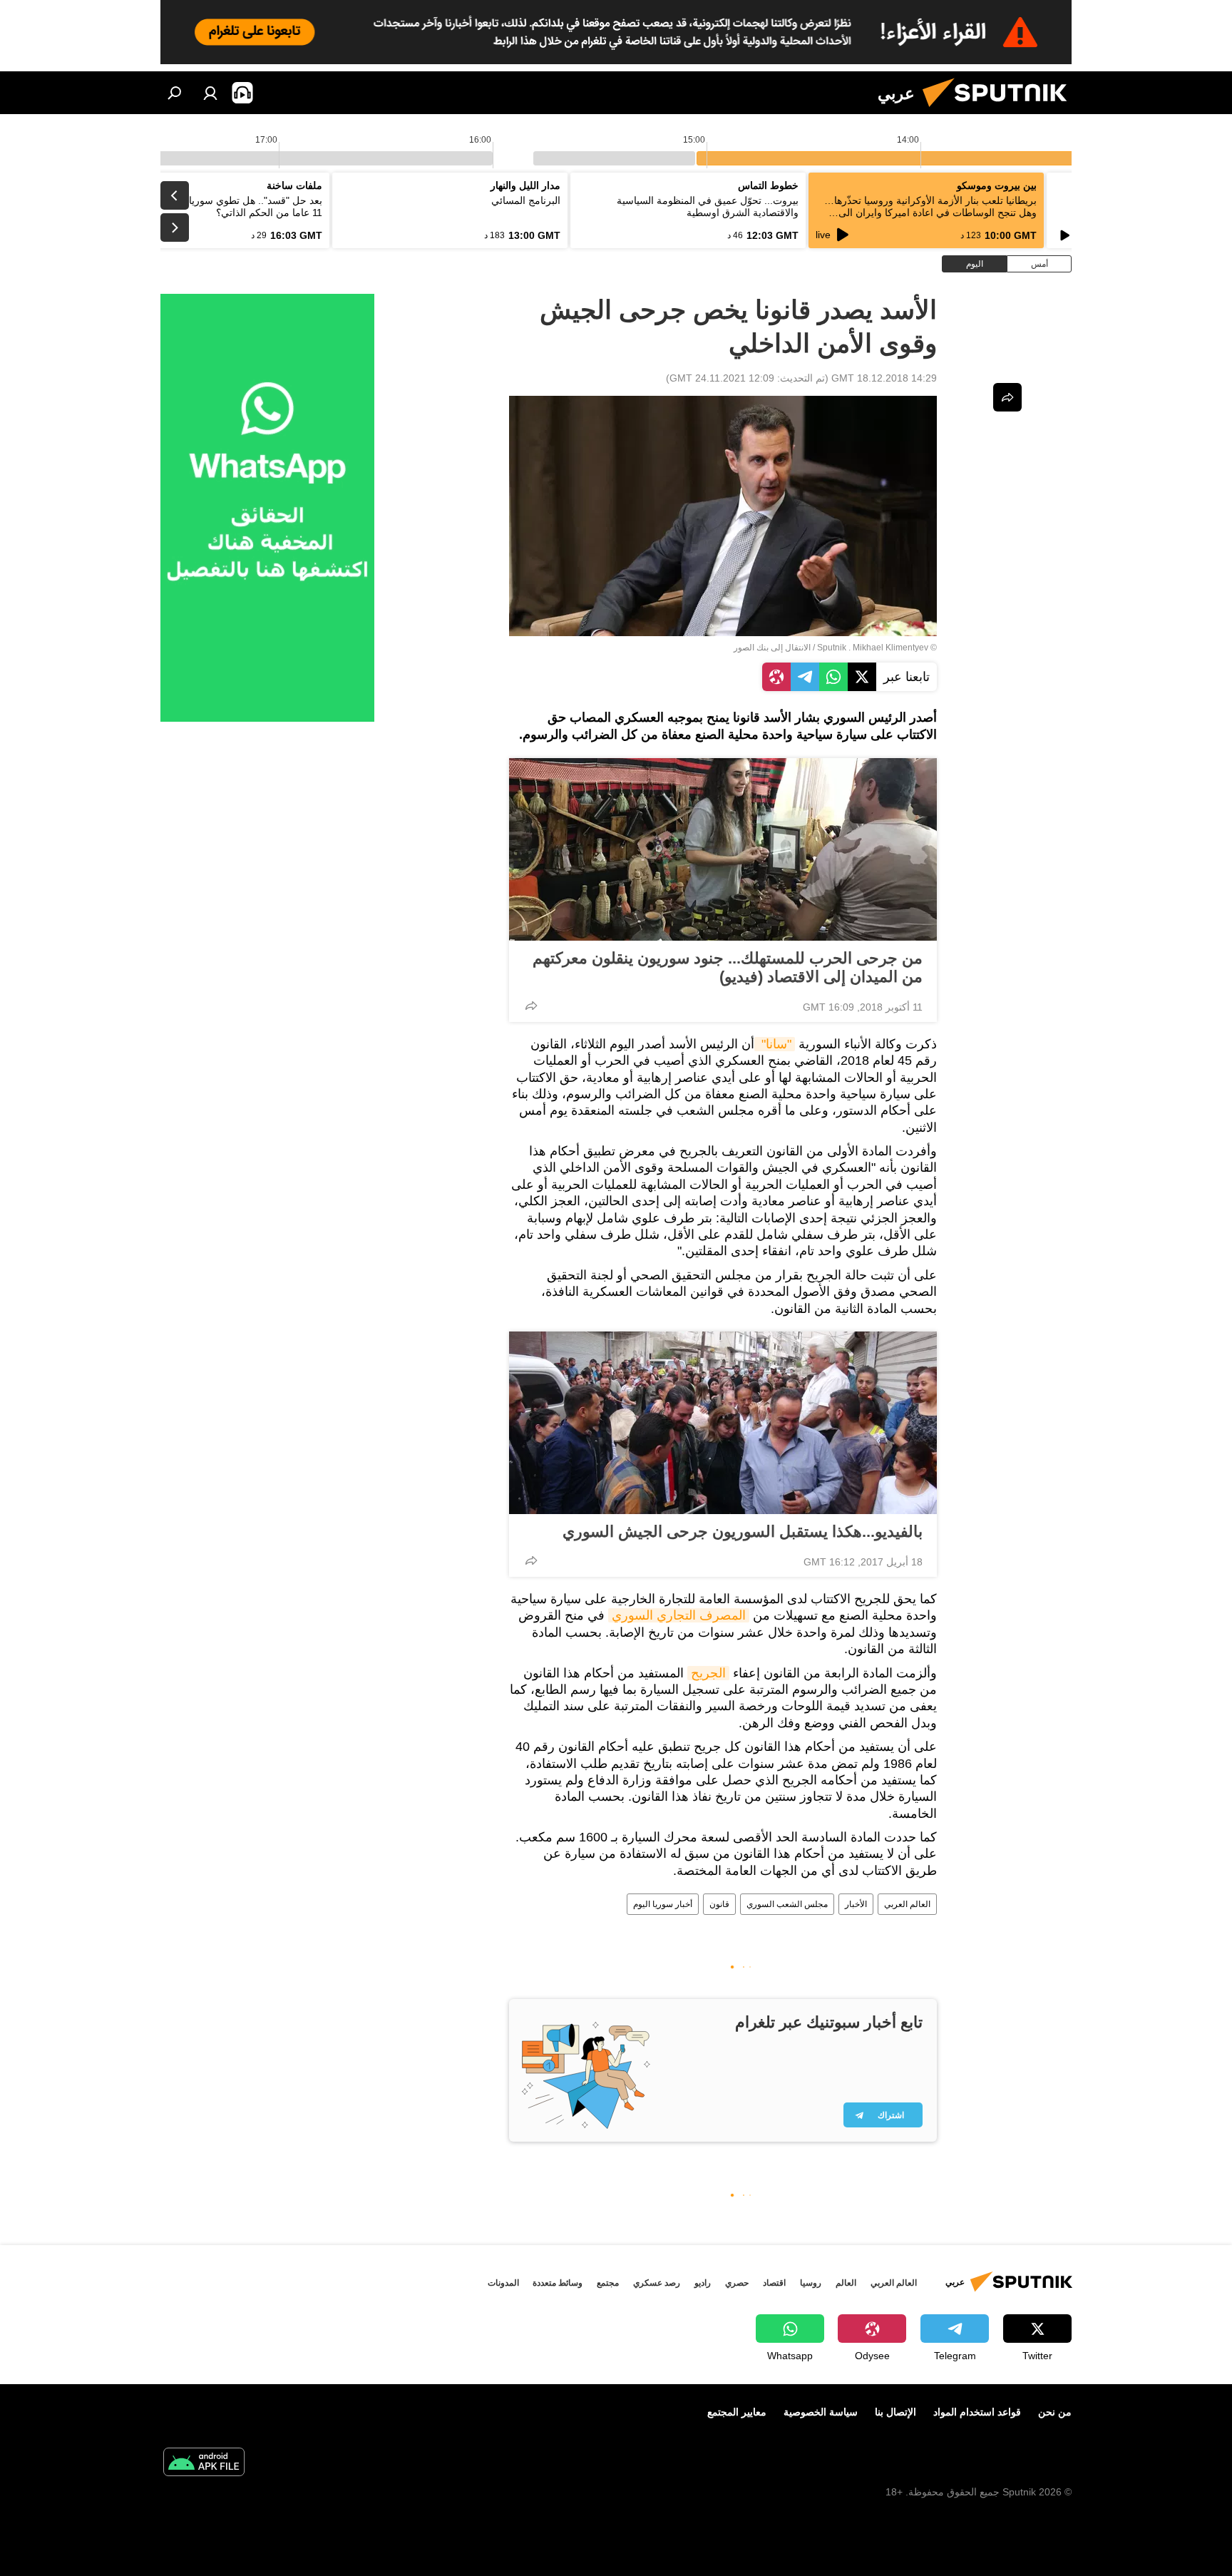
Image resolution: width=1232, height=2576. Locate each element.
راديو (703, 2283)
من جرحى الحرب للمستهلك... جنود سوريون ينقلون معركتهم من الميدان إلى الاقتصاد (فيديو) (728, 967)
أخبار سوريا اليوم (663, 1904)
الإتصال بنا (895, 2412)
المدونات (503, 2283)
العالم (846, 2283)
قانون (719, 1904)
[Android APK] (204, 2464)
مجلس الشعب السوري (787, 1904)
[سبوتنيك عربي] (1000, 111)
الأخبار (856, 1904)
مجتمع (608, 2283)
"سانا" (775, 1044)
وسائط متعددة (558, 2283)
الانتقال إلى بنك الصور (772, 648)
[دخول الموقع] (210, 93)
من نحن (1055, 2412)
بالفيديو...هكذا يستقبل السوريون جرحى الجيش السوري (743, 1532)
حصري (737, 2283)
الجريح (708, 1673)
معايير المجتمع (737, 2412)
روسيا (811, 2283)
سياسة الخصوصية (821, 2412)
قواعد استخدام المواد (977, 2412)
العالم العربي (907, 1904)
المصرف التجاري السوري (679, 1615)
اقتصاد (774, 2283)
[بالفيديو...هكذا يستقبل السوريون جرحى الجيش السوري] (723, 1423)
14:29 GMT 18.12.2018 (884, 378)
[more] (531, 1006)
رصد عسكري (657, 2283)
